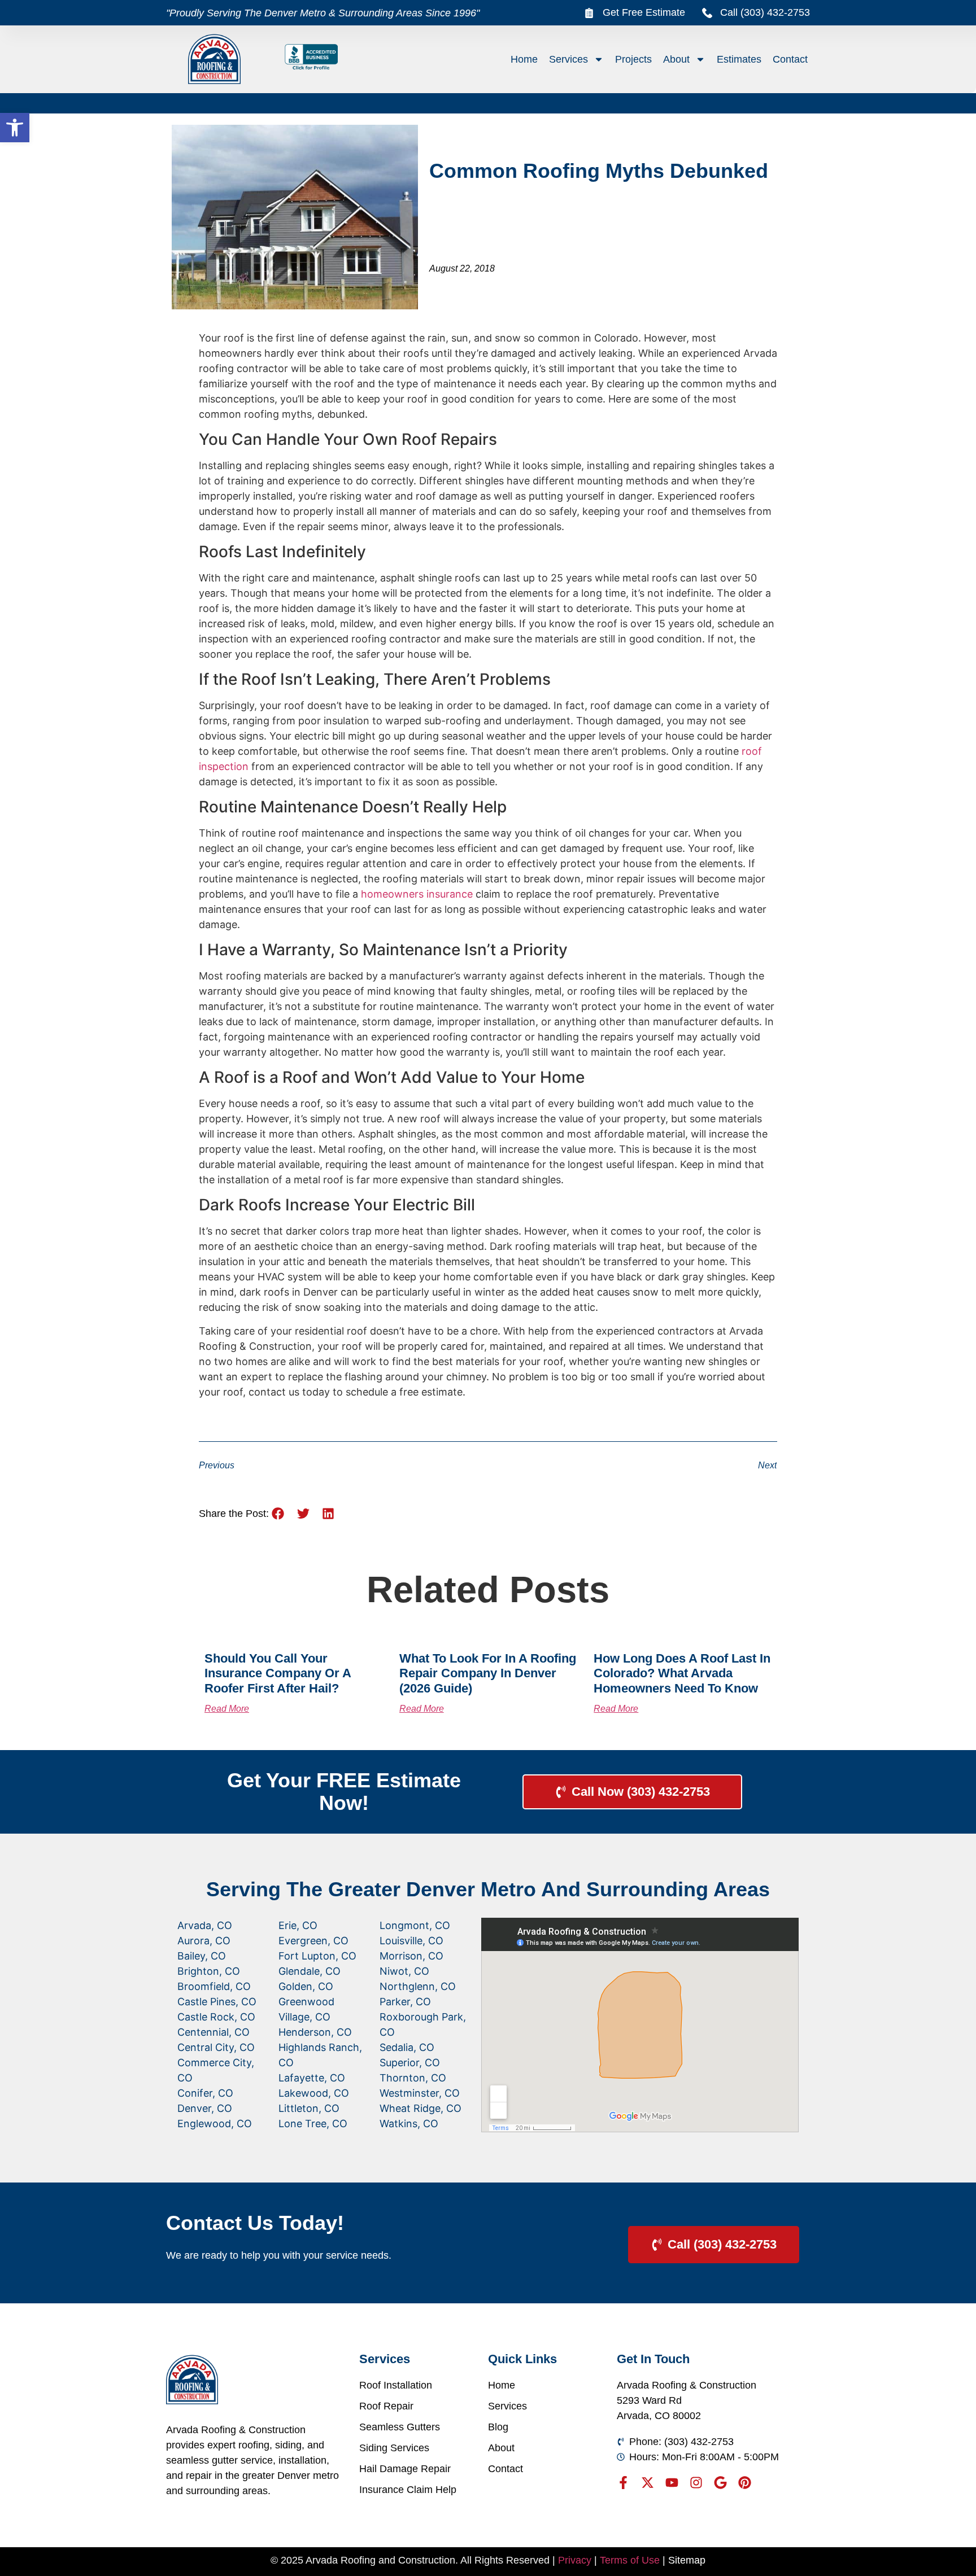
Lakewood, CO (314, 2093)
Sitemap (687, 2560)
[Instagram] (696, 2483)
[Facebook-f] (623, 2483)
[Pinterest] (745, 2483)
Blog (498, 2427)
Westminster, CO (420, 2093)
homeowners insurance (417, 894)
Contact (790, 59)
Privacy (575, 2560)
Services (568, 59)
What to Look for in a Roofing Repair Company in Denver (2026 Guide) (488, 1673)
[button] (15, 128)
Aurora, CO (204, 1941)
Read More (227, 1709)
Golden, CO (306, 1986)
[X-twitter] (648, 2483)
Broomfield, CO (214, 1986)
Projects (633, 59)
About (676, 59)
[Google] (720, 2483)
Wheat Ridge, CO (421, 2108)
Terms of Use (630, 2560)
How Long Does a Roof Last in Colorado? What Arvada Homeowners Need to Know (682, 1673)
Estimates (739, 59)
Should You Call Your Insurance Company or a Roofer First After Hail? (278, 1673)
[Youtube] (672, 2483)
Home (524, 59)
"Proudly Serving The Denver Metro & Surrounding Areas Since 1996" (323, 13)
